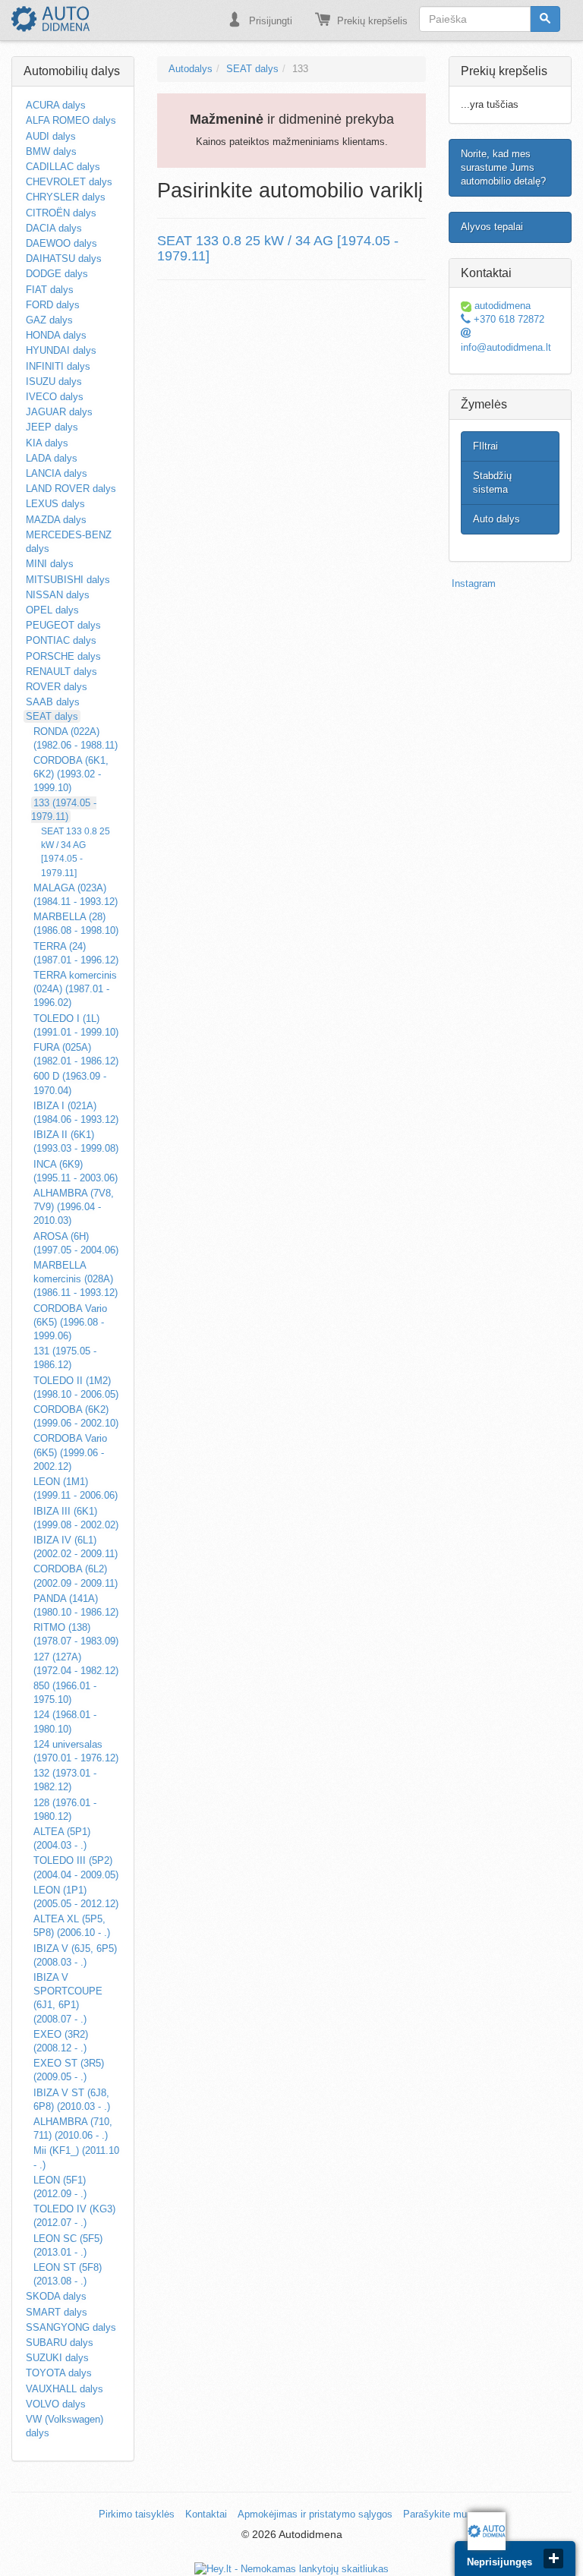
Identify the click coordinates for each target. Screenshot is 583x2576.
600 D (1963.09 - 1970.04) (70, 1083)
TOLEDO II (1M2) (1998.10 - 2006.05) (76, 1387)
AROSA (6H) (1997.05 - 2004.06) (76, 1243)
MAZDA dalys (56, 520)
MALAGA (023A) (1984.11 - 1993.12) (76, 895)
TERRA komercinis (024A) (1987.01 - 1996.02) (75, 989)
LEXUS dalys (55, 504)
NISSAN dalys (58, 595)
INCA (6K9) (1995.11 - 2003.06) (76, 1171)
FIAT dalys (50, 290)
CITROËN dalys (61, 213)
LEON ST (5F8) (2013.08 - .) (68, 2274)
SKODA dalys (56, 2296)
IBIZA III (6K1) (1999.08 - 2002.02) (76, 1518)
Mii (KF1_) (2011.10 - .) (76, 2157)
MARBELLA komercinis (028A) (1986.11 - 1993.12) (76, 1279)
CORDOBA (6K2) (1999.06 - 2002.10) (76, 1416)
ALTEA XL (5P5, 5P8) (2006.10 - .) (72, 1926)
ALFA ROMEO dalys (71, 120)
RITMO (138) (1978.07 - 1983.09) (76, 1634)
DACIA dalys (54, 228)
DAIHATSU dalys (64, 259)
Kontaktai (206, 2514)
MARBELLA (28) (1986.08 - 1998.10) (76, 924)
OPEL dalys (52, 610)
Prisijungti (269, 21)
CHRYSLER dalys (66, 197)
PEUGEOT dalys (63, 625)
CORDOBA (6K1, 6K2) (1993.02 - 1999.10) (71, 774)
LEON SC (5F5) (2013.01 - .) (68, 2245)
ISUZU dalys (54, 382)
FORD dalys (53, 305)
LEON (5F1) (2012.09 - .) (60, 2187)
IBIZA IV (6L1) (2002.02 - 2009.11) (76, 1547)
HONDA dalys (56, 335)
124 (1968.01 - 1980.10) (65, 1722)
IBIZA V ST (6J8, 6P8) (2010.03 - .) (72, 2100)
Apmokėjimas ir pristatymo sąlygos (315, 2514)
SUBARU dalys (60, 2343)
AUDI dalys (51, 136)
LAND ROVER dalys (71, 489)
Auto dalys (496, 519)
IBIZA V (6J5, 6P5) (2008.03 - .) (75, 1955)
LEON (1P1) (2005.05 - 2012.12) (76, 1897)
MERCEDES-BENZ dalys (69, 542)
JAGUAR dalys (59, 412)
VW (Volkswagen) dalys (65, 2426)
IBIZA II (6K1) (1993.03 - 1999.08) (76, 1141)
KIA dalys (47, 443)
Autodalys (191, 69)
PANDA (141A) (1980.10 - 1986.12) (76, 1605)
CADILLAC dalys (63, 167)
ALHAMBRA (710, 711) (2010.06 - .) (73, 2128)
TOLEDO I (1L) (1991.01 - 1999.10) (76, 1025)
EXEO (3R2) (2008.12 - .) (61, 2041)
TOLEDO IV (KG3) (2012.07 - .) (74, 2216)
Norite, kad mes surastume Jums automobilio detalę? (503, 167)
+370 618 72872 (507, 319)
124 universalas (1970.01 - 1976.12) (76, 1751)
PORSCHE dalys (63, 656)
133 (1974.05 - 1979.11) (64, 810)
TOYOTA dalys (59, 2373)
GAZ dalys (49, 320)
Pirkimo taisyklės (137, 2514)
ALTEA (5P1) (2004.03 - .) (62, 1838)
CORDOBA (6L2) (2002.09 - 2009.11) (76, 1576)
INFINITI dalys (58, 366)
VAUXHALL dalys (65, 2389)
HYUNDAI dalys (61, 350)
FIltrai (485, 446)
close (553, 2559)
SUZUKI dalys (57, 2358)
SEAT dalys (52, 716)
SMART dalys (57, 2312)
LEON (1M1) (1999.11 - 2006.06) (76, 1488)
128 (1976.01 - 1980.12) (65, 1810)
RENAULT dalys (61, 672)
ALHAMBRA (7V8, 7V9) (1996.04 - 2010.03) (74, 1207)
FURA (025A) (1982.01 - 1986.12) (76, 1054)
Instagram (474, 583)
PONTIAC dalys (61, 640)
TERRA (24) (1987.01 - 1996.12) (76, 953)
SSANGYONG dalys (71, 2327)
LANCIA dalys (57, 473)
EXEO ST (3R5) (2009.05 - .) (69, 2070)
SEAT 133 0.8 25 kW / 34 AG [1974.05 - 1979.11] (76, 852)
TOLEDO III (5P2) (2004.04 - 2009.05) (76, 1867)
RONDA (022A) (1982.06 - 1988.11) (76, 738)
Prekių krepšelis (371, 21)
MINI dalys (50, 564)
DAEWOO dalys (61, 243)
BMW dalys (51, 151)
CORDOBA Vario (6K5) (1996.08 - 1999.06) (70, 1322)
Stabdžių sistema (492, 482)
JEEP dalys (52, 427)
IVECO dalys (55, 397)
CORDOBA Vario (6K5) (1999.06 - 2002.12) (70, 1452)
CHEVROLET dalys (69, 182)
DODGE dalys (57, 274)
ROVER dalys (57, 687)
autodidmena (501, 306)
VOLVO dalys (56, 2404)
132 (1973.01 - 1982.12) (65, 1780)
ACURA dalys (56, 105)
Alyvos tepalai (492, 227)
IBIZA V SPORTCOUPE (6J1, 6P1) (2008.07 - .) (68, 1998)
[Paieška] (545, 19)
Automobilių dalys (72, 71)
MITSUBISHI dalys (68, 580)
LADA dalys (52, 458)
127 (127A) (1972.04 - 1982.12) (76, 1664)
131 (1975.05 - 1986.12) (65, 1358)
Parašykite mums (442, 2514)
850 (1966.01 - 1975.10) (65, 1693)
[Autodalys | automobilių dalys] (50, 19)
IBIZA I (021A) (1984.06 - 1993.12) (76, 1113)
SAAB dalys (53, 702)
